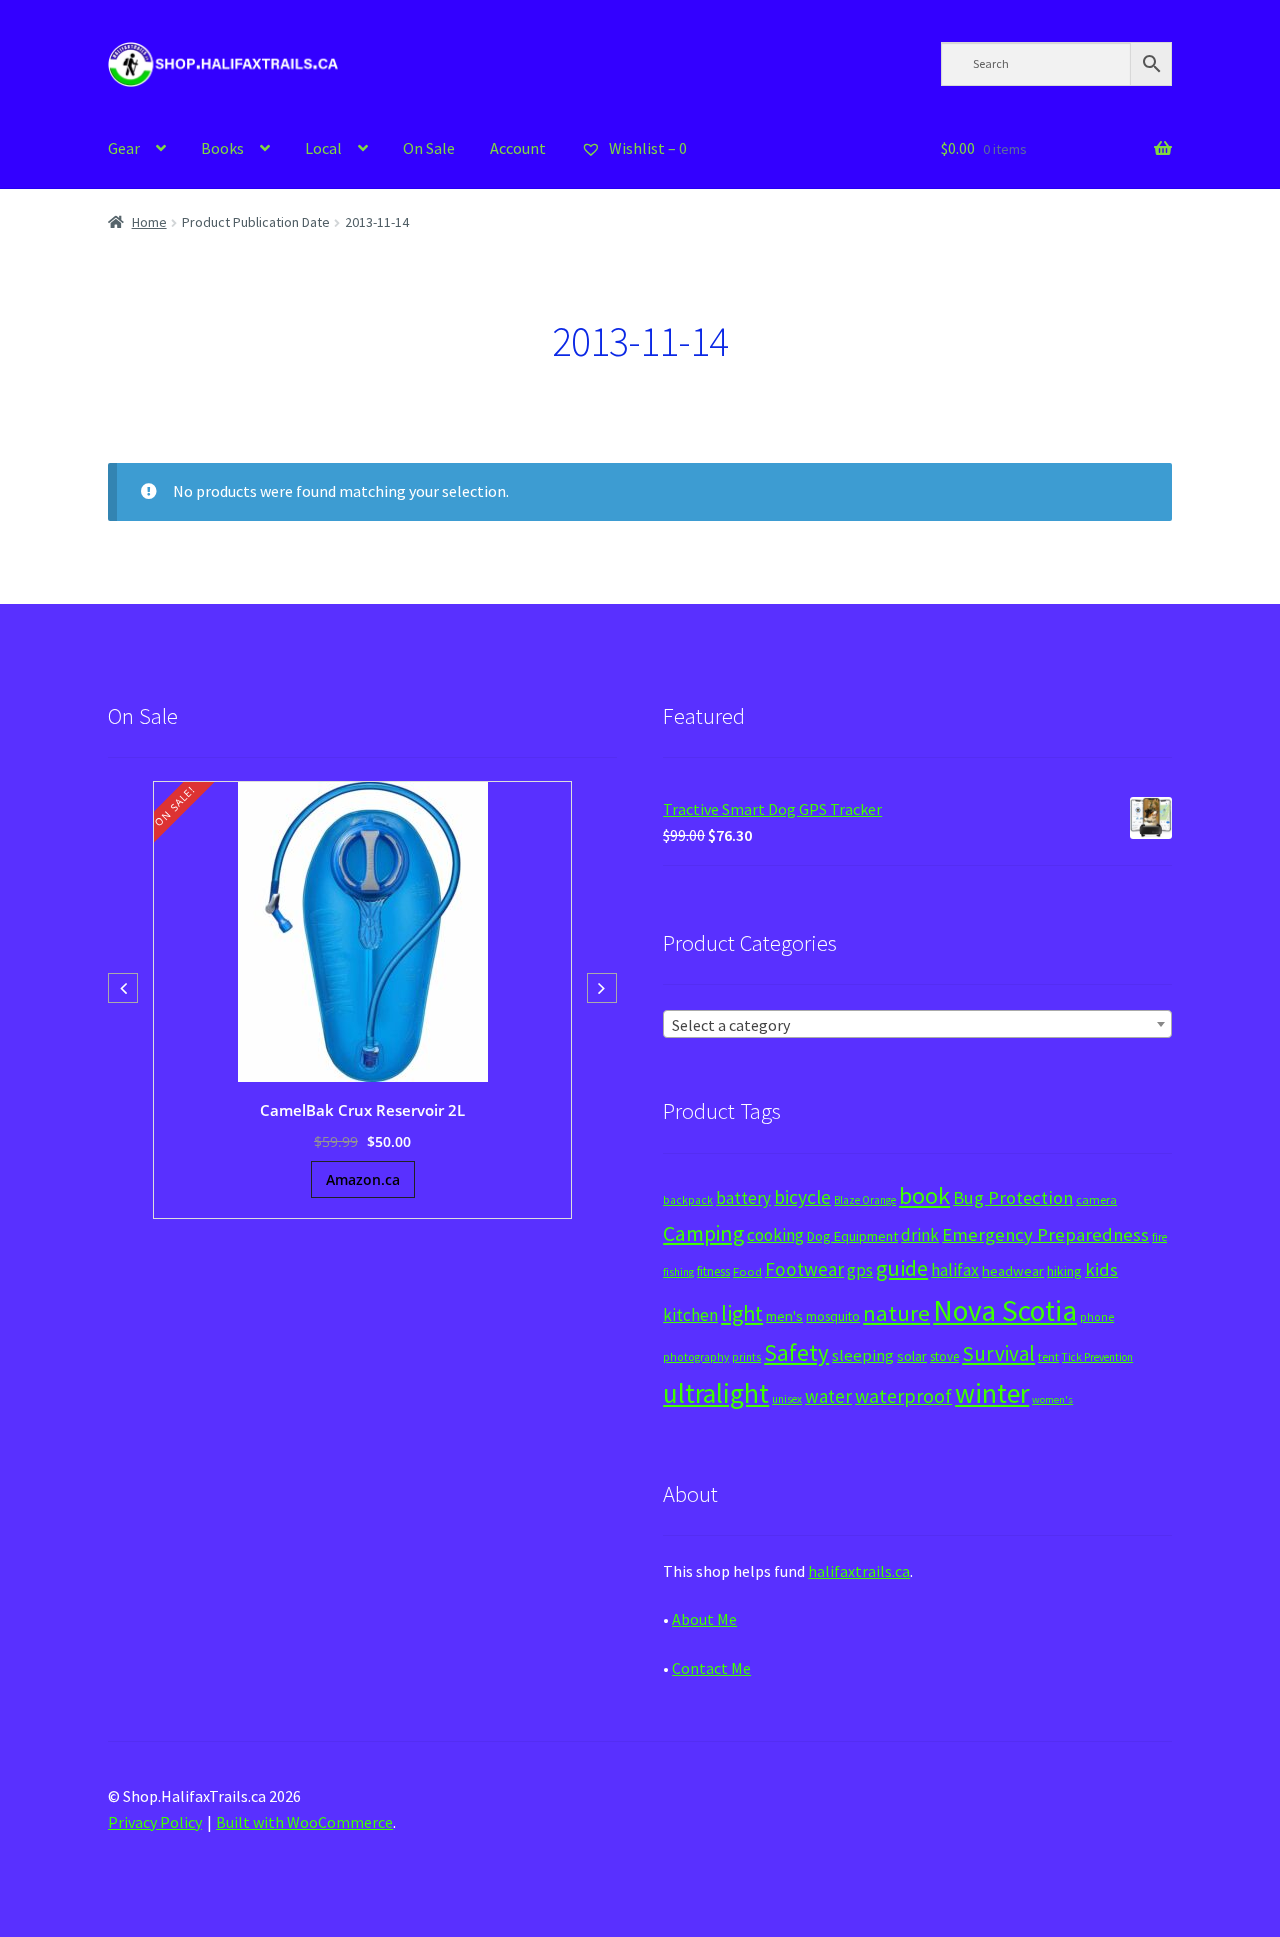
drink (920, 1235)
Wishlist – (646, 148)
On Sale (429, 148)
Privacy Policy (155, 1822)
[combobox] (917, 1024)
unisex (787, 1399)
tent (1048, 1356)
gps (860, 1270)
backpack (688, 1200)
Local (323, 148)
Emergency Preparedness (1045, 1234)
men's (784, 1315)
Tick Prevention (1097, 1357)
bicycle (802, 1197)
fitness (713, 1271)
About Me (704, 1619)
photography (696, 1357)
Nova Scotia (1005, 1310)
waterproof (903, 1395)
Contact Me (711, 1668)
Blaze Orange (865, 1200)
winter (992, 1393)
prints (746, 1357)
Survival (998, 1353)
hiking (1064, 1271)
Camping (703, 1233)
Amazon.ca (363, 1179)
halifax (955, 1270)
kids (1101, 1269)
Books (222, 148)
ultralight (716, 1393)
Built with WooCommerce (304, 1822)
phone (1097, 1317)
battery (743, 1198)
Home (149, 222)
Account (518, 148)
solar (912, 1356)
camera (1096, 1199)
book (924, 1195)
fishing (678, 1272)
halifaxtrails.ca (859, 1571)
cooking (775, 1235)
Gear (124, 148)
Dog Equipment (852, 1236)
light (742, 1313)
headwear (1013, 1270)
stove (944, 1356)
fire (1159, 1237)
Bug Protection (1013, 1197)
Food (747, 1271)
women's (1052, 1399)
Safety (796, 1352)
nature (896, 1313)
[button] (602, 988)
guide (902, 1268)
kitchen (690, 1315)
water (828, 1396)
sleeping (863, 1355)
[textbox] (917, 1025)
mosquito (833, 1316)
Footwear (804, 1269)
